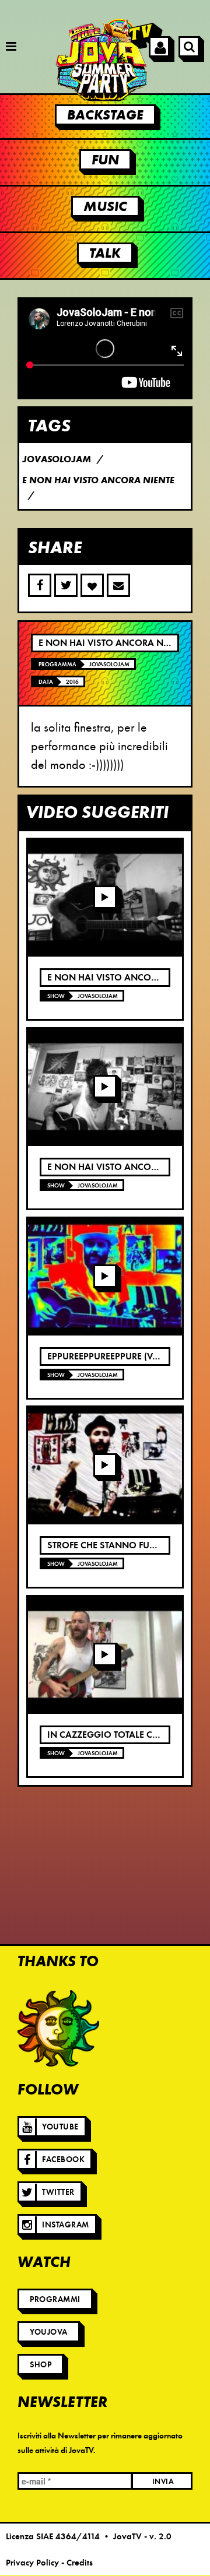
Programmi (55, 2299)
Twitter (58, 2192)
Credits (80, 2563)
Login (159, 47)
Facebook (63, 2159)
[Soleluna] (58, 2029)
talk (105, 253)
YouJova (49, 2332)
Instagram (66, 2225)
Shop (41, 2365)
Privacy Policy (32, 2563)
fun (105, 160)
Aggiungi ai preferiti (92, 585)
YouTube (60, 2127)
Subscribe (118, 585)
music (105, 206)
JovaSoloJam (109, 664)
